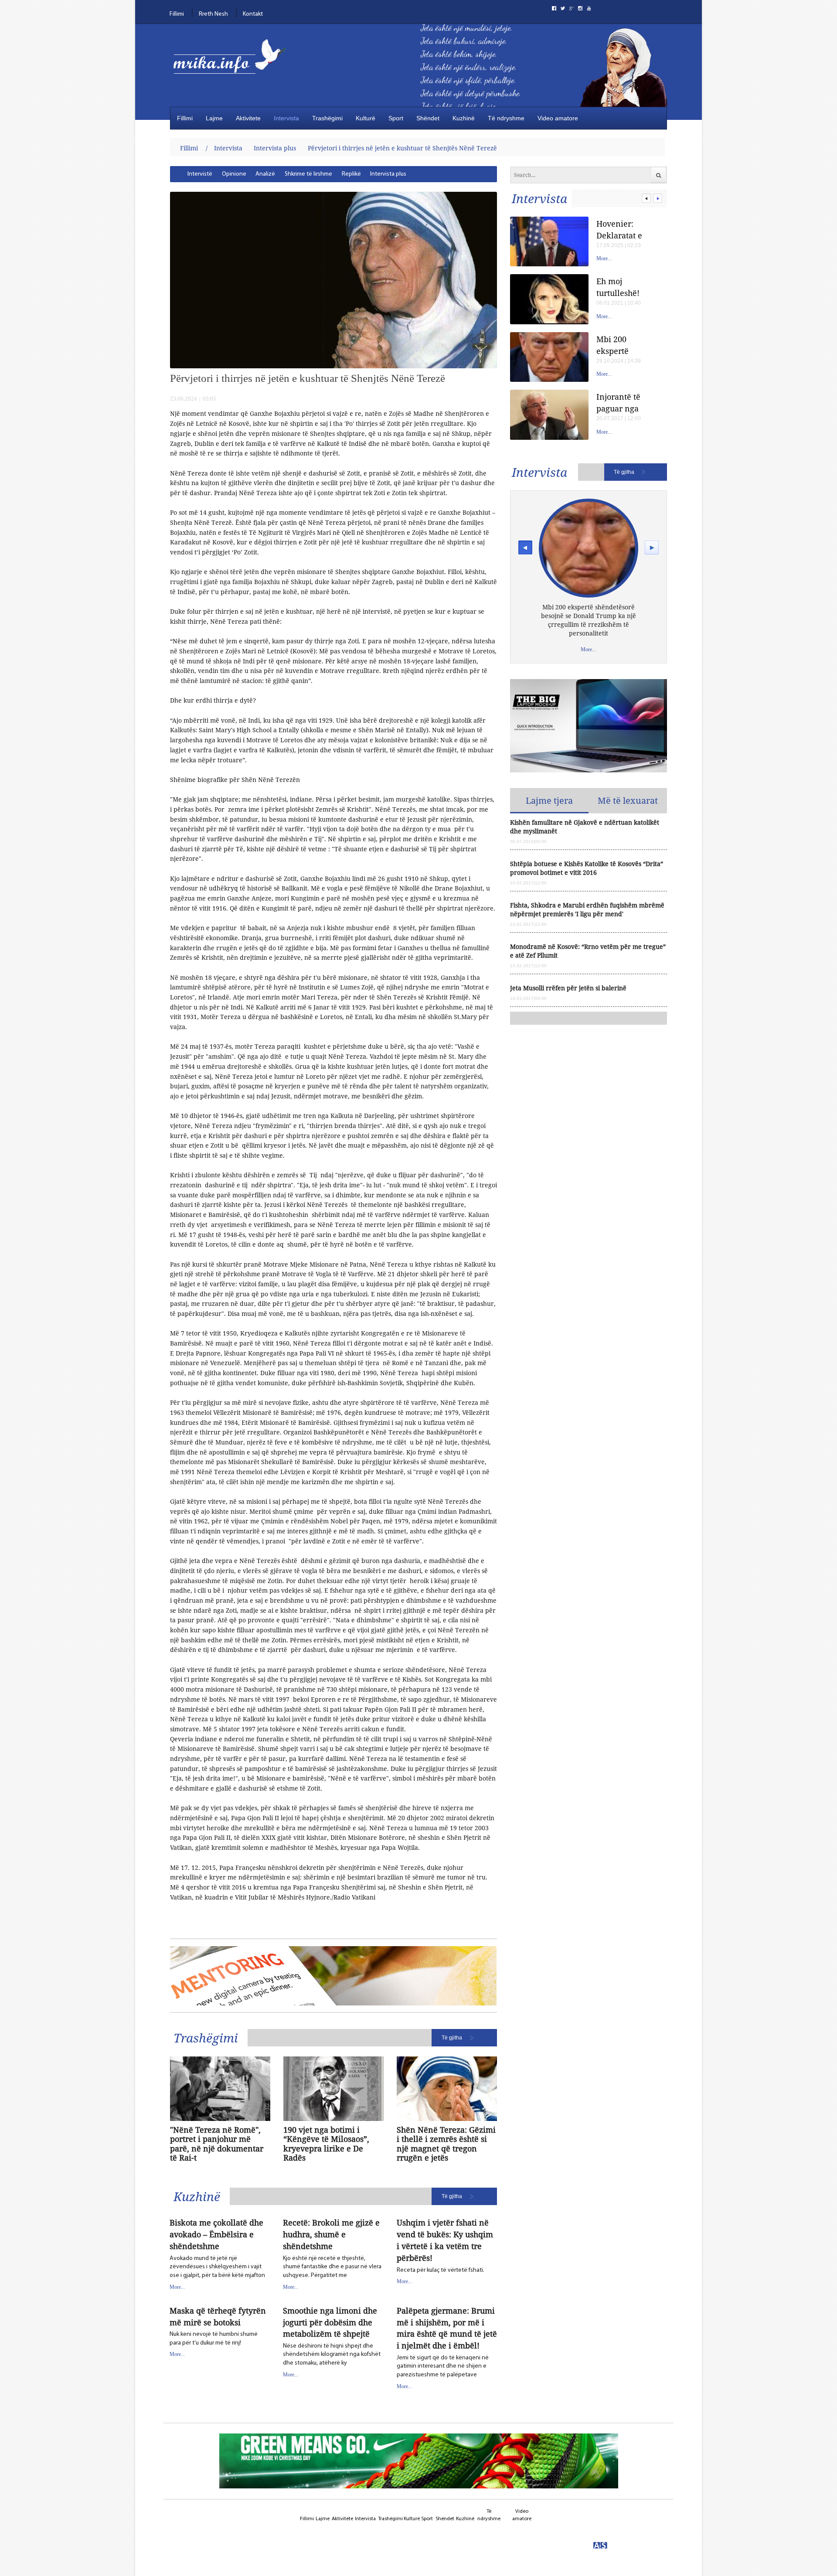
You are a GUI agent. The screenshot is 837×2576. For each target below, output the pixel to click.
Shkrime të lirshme (308, 174)
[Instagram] (580, 8)
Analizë (265, 174)
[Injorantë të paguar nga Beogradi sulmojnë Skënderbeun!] (549, 415)
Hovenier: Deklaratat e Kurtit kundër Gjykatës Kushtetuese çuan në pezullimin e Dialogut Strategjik (622, 229)
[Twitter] (563, 8)
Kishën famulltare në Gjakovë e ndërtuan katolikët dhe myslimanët (585, 827)
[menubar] (300, 174)
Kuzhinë (464, 118)
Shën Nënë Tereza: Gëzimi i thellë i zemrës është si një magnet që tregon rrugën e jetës (446, 2144)
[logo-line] (233, 64)
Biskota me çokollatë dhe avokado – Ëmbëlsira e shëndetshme (216, 2234)
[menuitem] (200, 174)
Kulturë (366, 118)
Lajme (214, 118)
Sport (396, 118)
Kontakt (253, 14)
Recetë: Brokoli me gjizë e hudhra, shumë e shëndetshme (331, 2234)
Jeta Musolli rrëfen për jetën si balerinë (568, 988)
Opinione (234, 174)
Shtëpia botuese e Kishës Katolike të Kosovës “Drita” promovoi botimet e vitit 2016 (587, 868)
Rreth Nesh (213, 14)
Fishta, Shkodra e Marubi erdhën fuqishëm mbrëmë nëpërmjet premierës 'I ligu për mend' (587, 909)
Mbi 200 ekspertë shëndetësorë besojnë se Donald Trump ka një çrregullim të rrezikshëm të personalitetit (624, 345)
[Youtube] (589, 8)
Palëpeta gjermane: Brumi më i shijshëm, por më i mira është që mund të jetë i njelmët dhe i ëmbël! (447, 2328)
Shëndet (428, 118)
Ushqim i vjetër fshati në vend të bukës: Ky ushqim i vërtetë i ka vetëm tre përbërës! (445, 2240)
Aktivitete (248, 118)
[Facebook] (554, 8)
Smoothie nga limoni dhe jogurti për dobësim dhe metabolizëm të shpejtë (330, 2322)
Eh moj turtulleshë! (618, 287)
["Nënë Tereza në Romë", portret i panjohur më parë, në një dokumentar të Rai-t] (220, 2089)
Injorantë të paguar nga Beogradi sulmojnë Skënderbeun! (623, 403)
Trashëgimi (327, 118)
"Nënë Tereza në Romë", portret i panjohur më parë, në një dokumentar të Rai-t (217, 2144)
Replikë (351, 174)
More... (177, 2287)
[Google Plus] (572, 8)
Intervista (286, 118)
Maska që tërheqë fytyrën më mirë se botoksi (218, 2316)
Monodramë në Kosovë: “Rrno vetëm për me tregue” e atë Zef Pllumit (588, 951)
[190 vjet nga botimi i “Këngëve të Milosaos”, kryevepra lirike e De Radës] (333, 2089)
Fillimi (177, 14)
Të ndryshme (506, 118)
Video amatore (558, 118)
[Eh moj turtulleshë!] (549, 299)
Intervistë (200, 174)
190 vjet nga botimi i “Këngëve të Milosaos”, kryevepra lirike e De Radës (326, 2144)
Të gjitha (452, 2038)
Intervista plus (275, 148)
